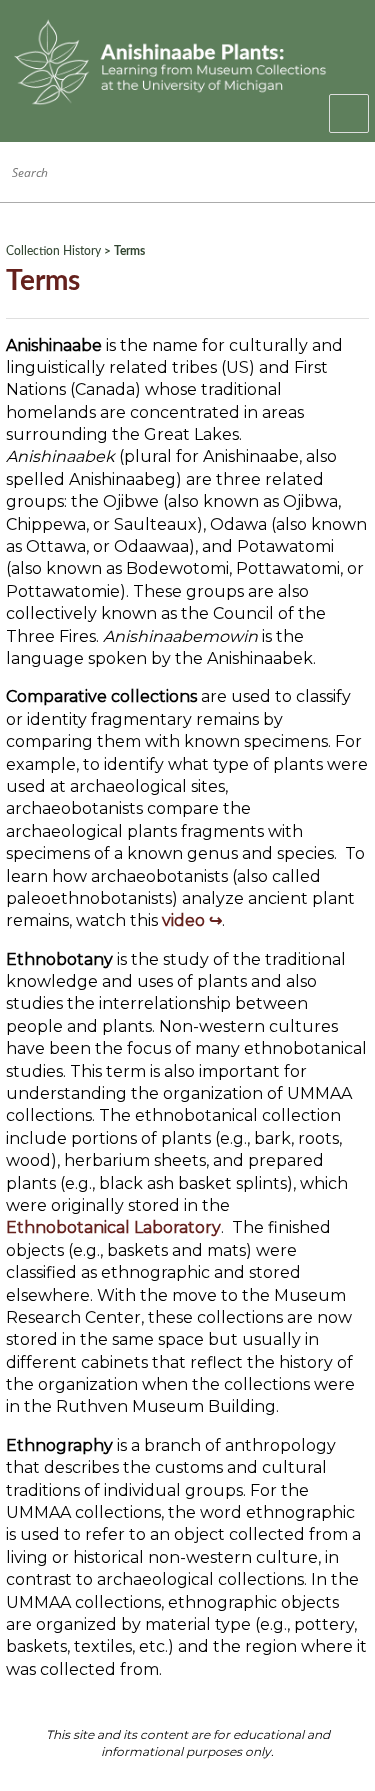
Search (347, 172)
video (183, 920)
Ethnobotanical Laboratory (113, 1227)
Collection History (53, 251)
